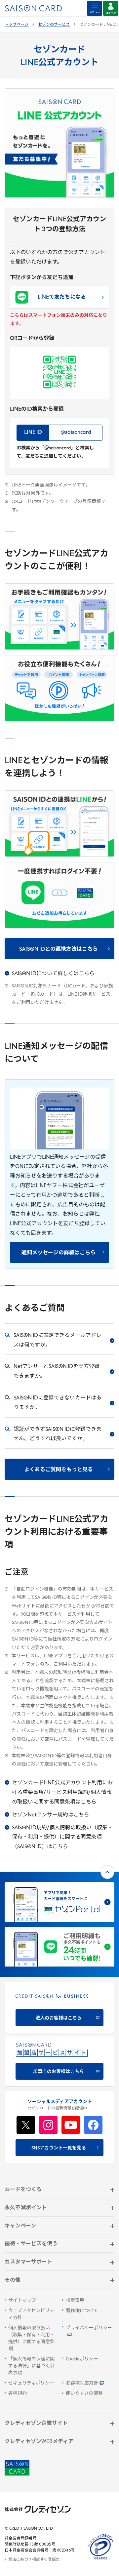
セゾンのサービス (54, 25)
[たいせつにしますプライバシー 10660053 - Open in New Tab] (100, 2560)
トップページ (17, 25)
